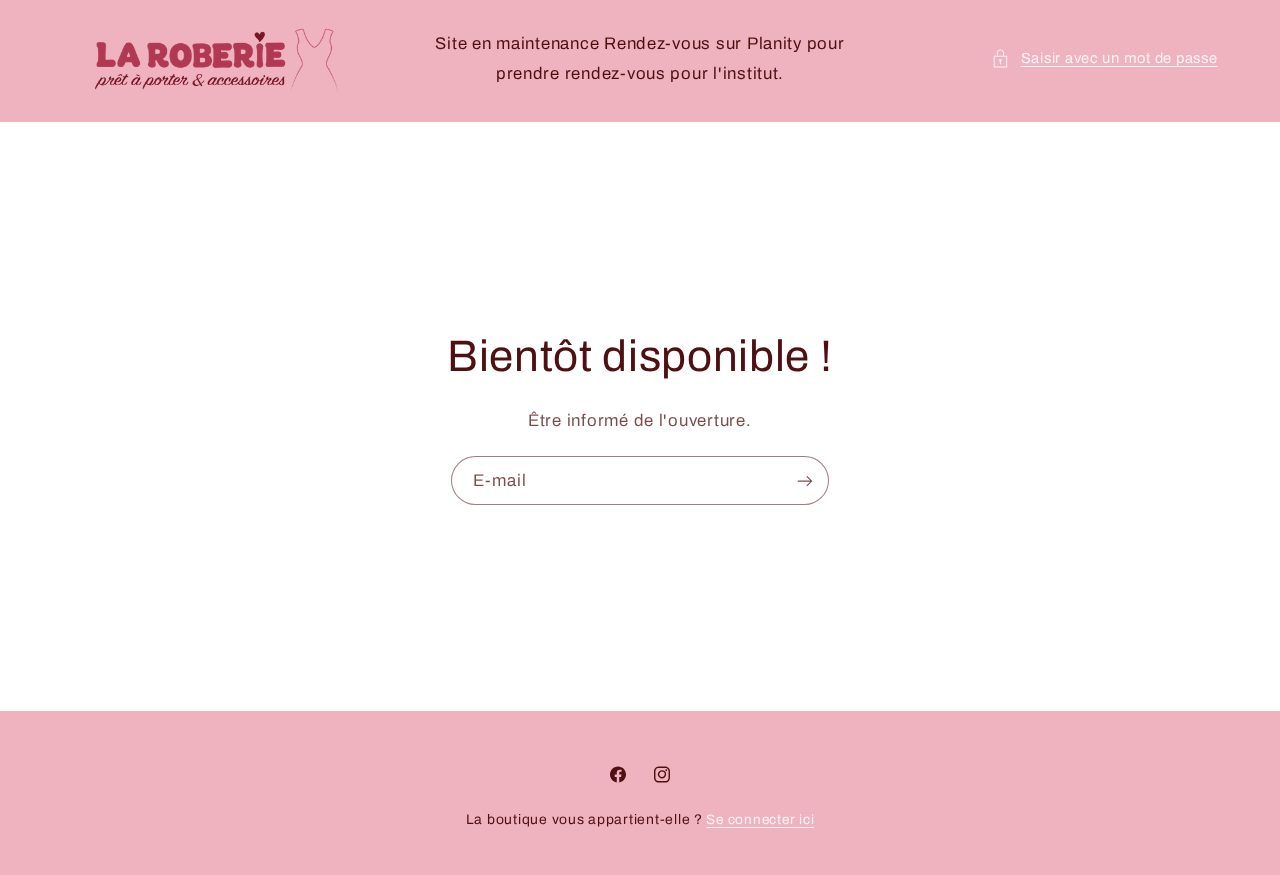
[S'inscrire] (805, 480)
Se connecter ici (760, 819)
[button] (1104, 59)
